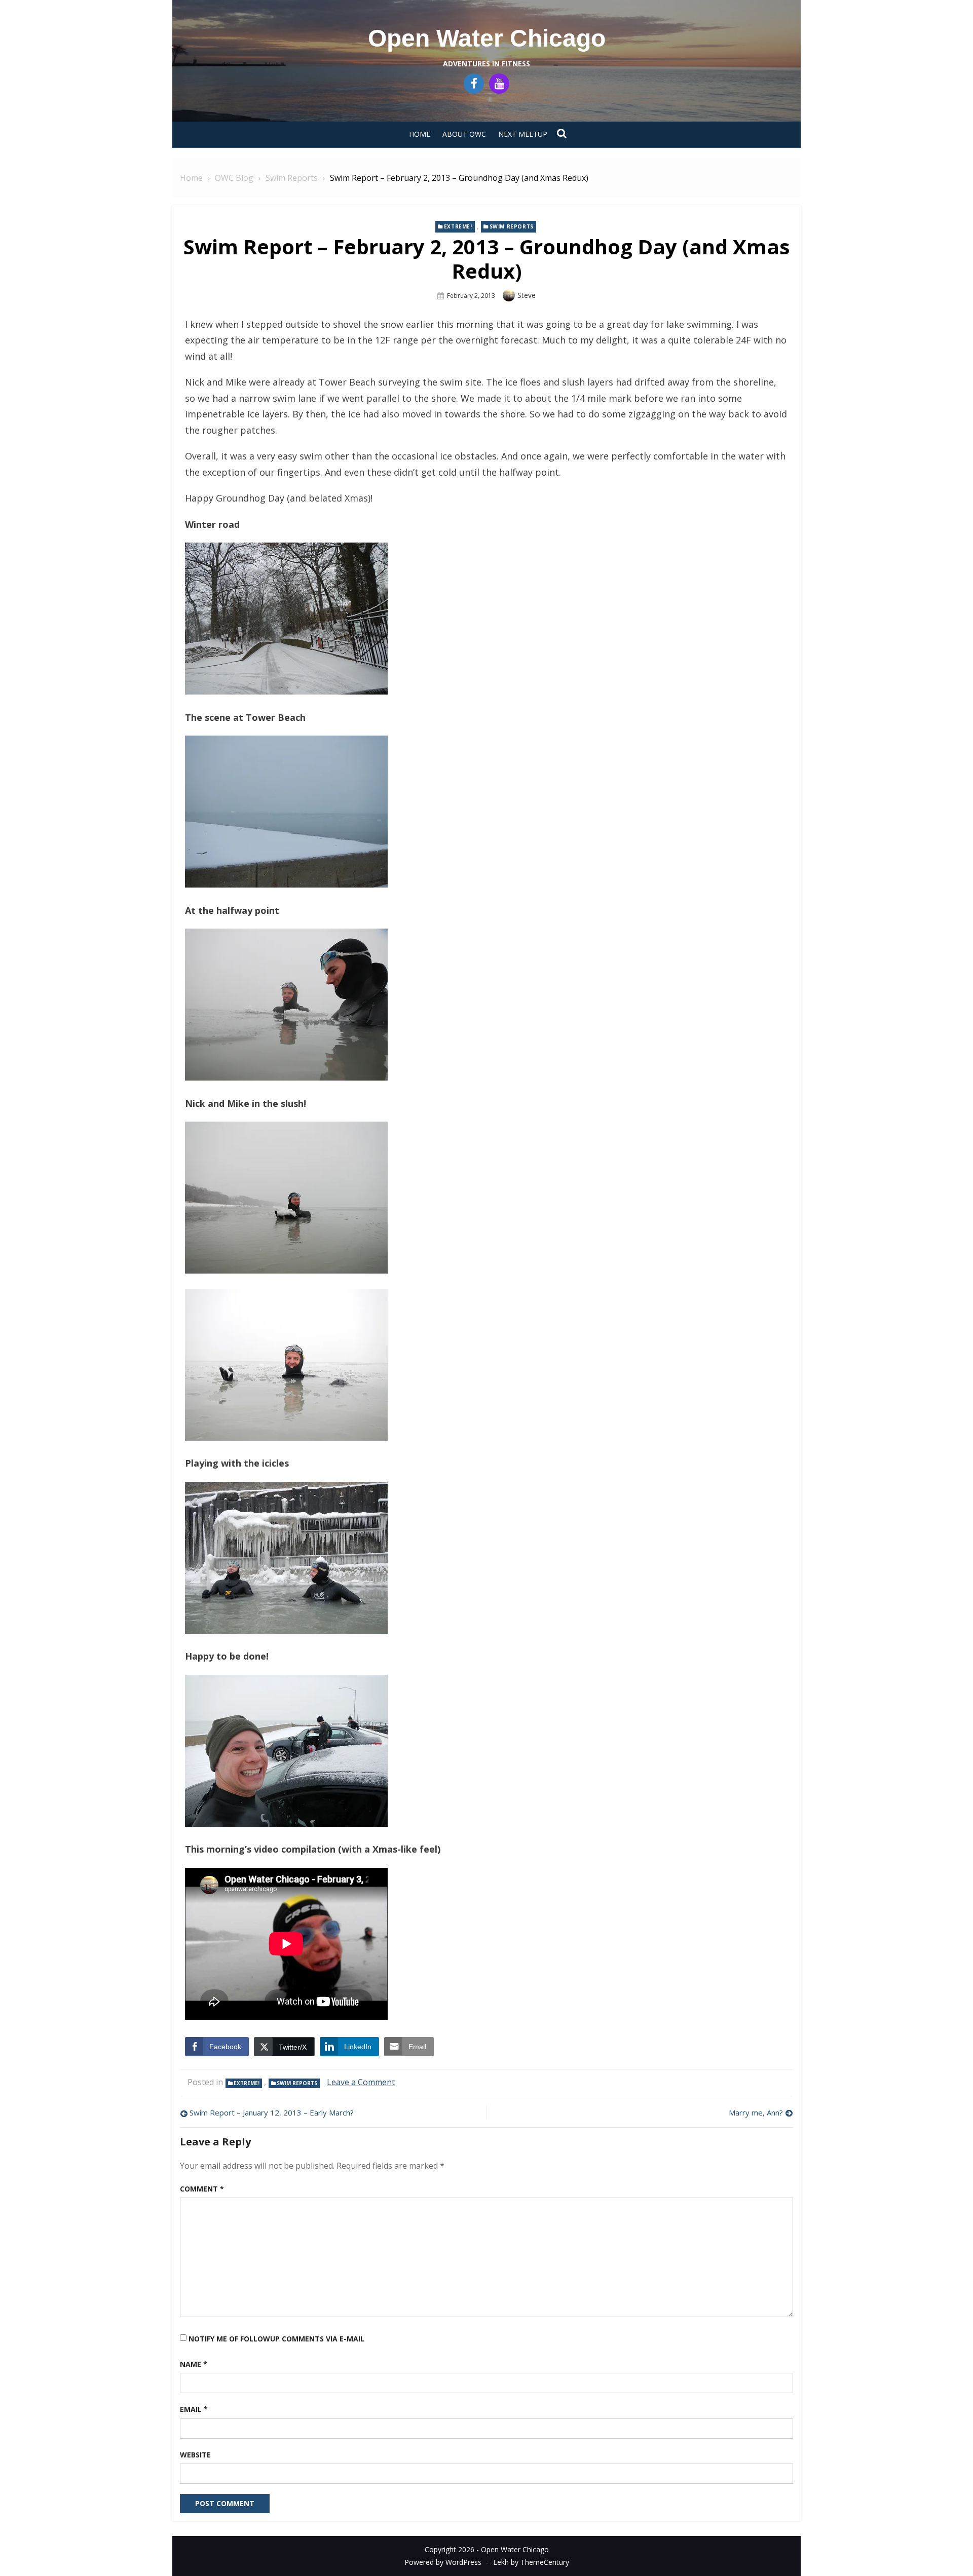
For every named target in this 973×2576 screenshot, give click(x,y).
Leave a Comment (361, 2082)
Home (420, 134)
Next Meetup (523, 134)
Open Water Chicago (487, 38)
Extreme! (458, 226)
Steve (527, 295)
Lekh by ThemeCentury (531, 2562)
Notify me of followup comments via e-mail (276, 2339)
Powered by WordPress (443, 2562)
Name (194, 2364)
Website (195, 2455)
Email (194, 2409)
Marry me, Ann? (756, 2112)
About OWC (464, 134)
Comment (202, 2189)
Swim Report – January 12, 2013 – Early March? (272, 2112)
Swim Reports (512, 226)
